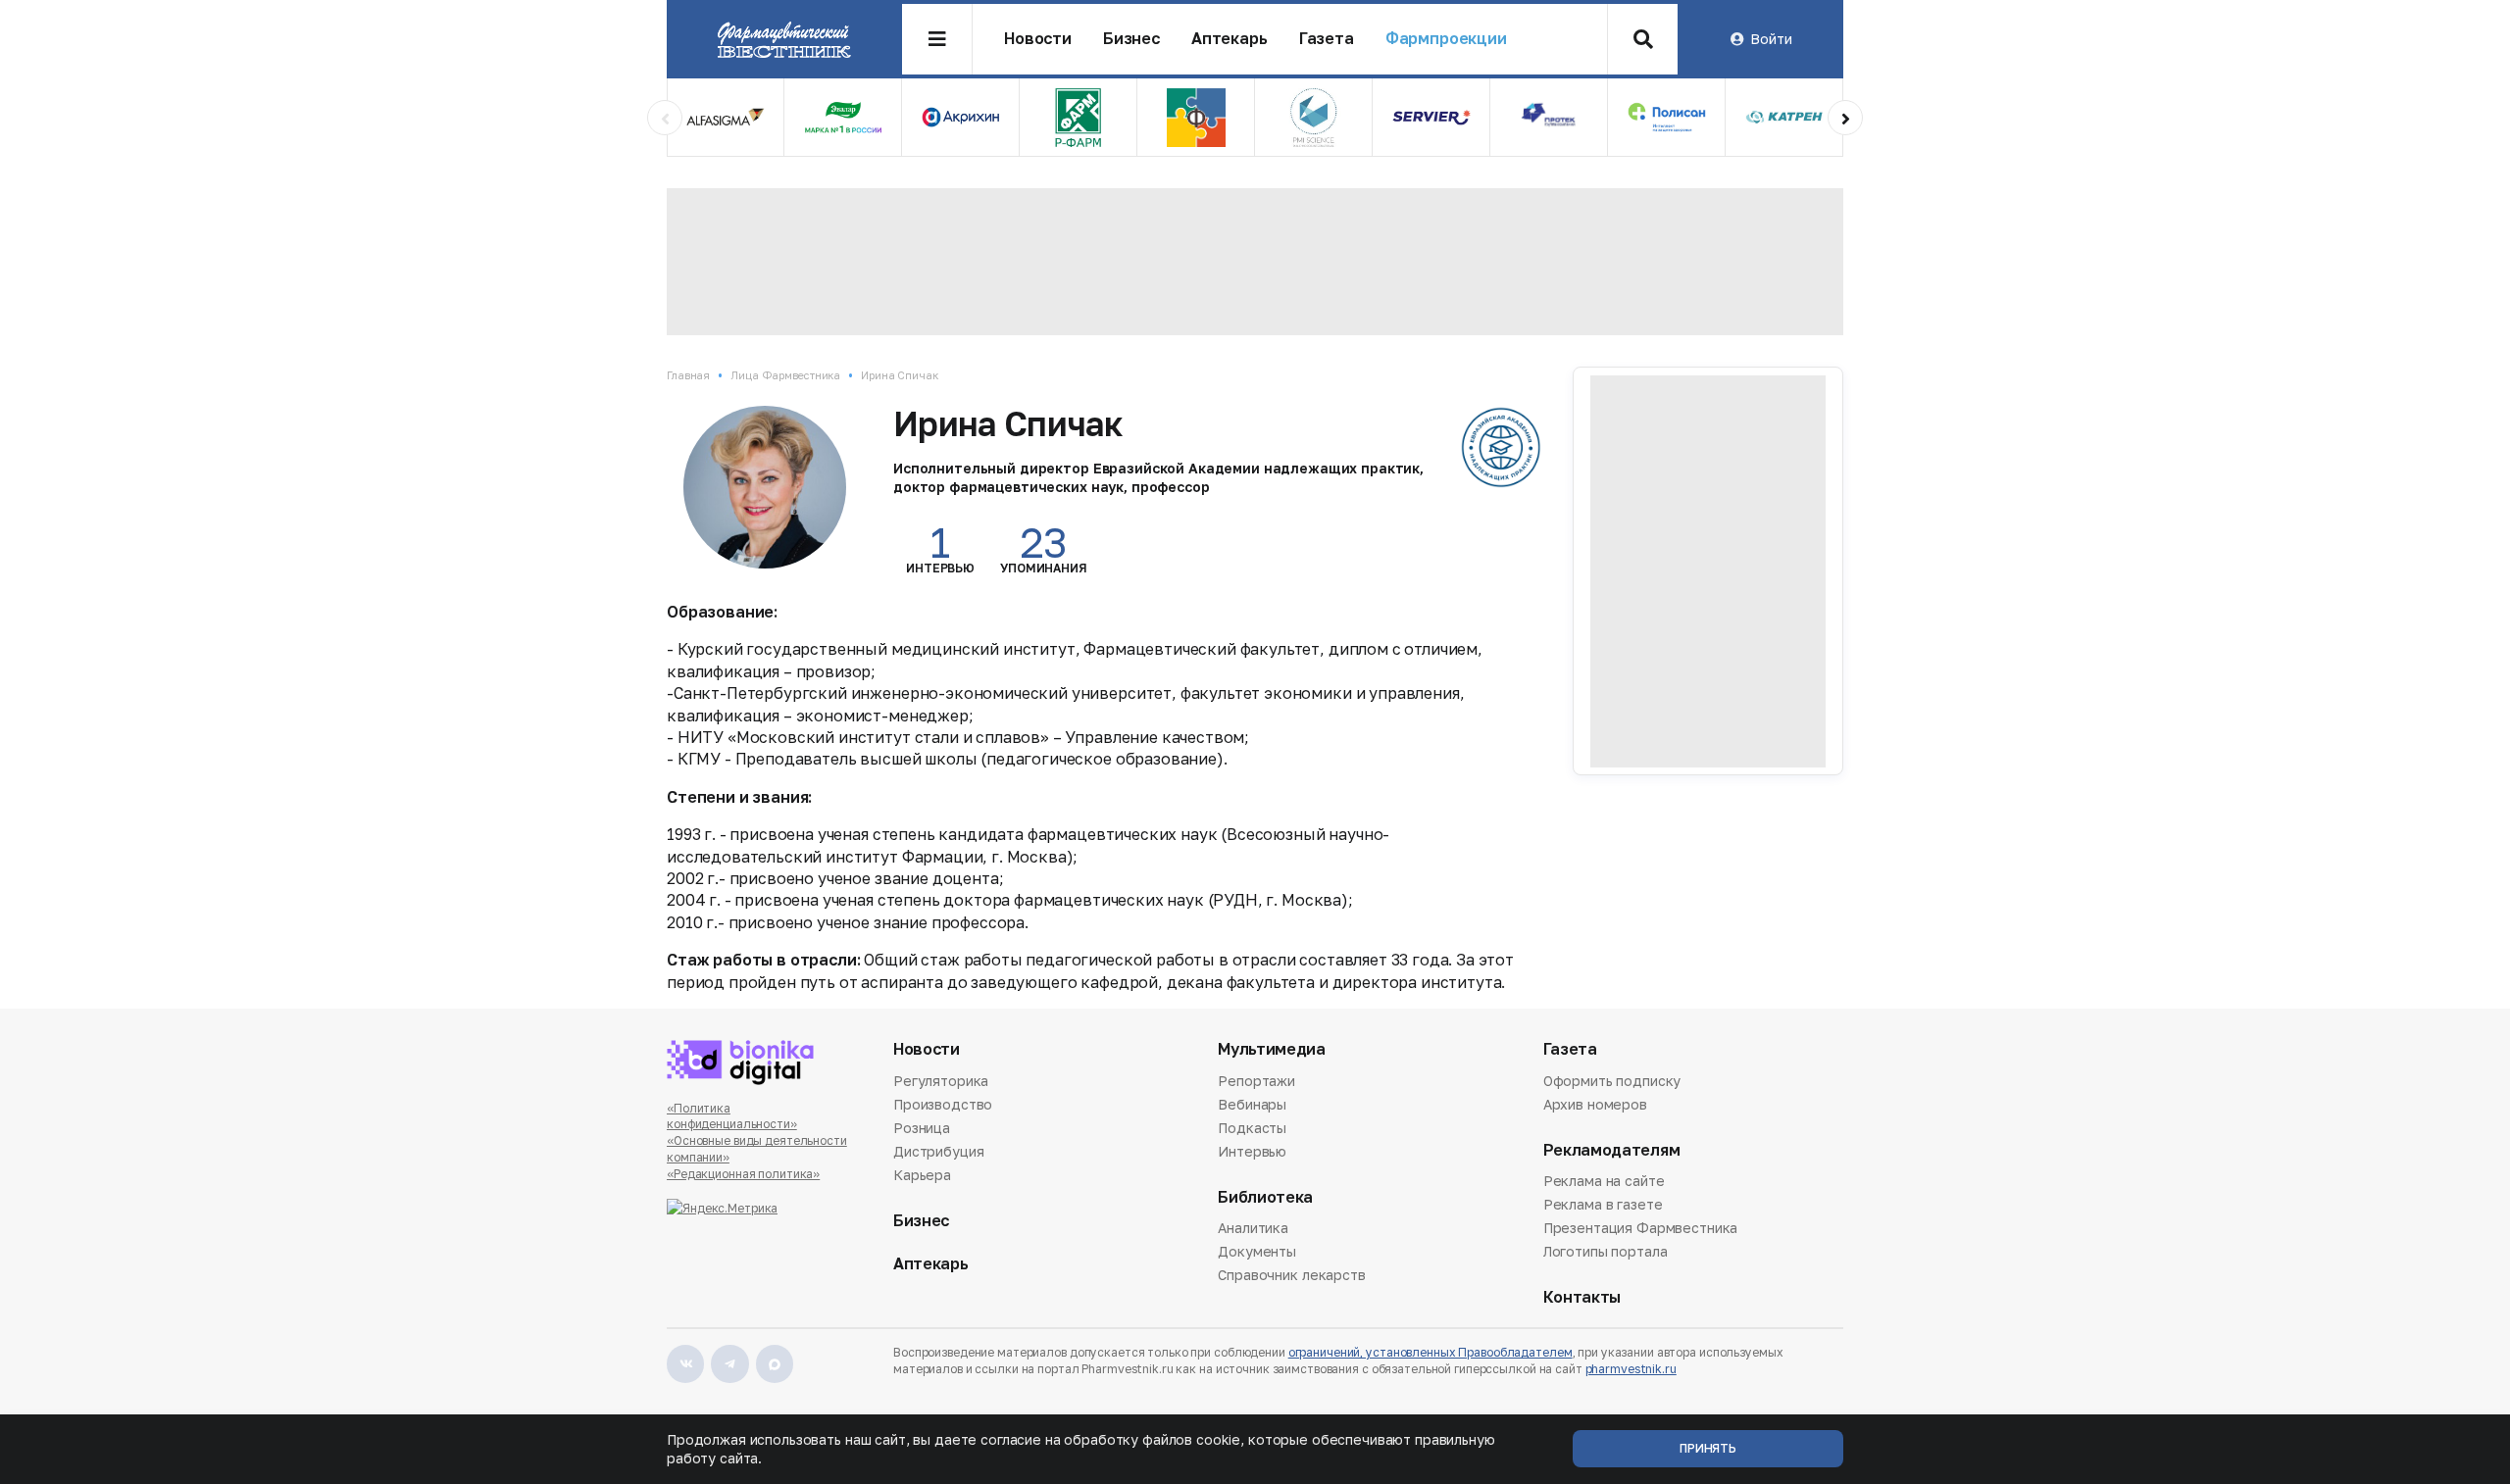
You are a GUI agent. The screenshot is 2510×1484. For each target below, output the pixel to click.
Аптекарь (1230, 39)
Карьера (922, 1175)
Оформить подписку (1612, 1082)
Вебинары (1252, 1104)
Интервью (1252, 1151)
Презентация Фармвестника (1641, 1228)
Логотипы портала (1606, 1251)
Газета (1327, 39)
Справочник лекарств (1291, 1275)
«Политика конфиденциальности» (732, 1116)
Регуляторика (941, 1082)
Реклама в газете (1603, 1204)
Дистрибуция (938, 1151)
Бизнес (1131, 39)
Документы (1257, 1251)
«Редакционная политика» (743, 1174)
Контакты (1582, 1297)
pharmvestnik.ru (1631, 1369)
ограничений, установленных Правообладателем (1431, 1352)
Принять (1708, 1448)
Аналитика (1253, 1229)
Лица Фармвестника (785, 375)
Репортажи (1256, 1082)
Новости (1038, 39)
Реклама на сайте (1604, 1182)
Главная (688, 375)
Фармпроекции (1446, 39)
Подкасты (1252, 1128)
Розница (922, 1128)
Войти (1771, 39)
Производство (943, 1104)
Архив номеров (1595, 1104)
